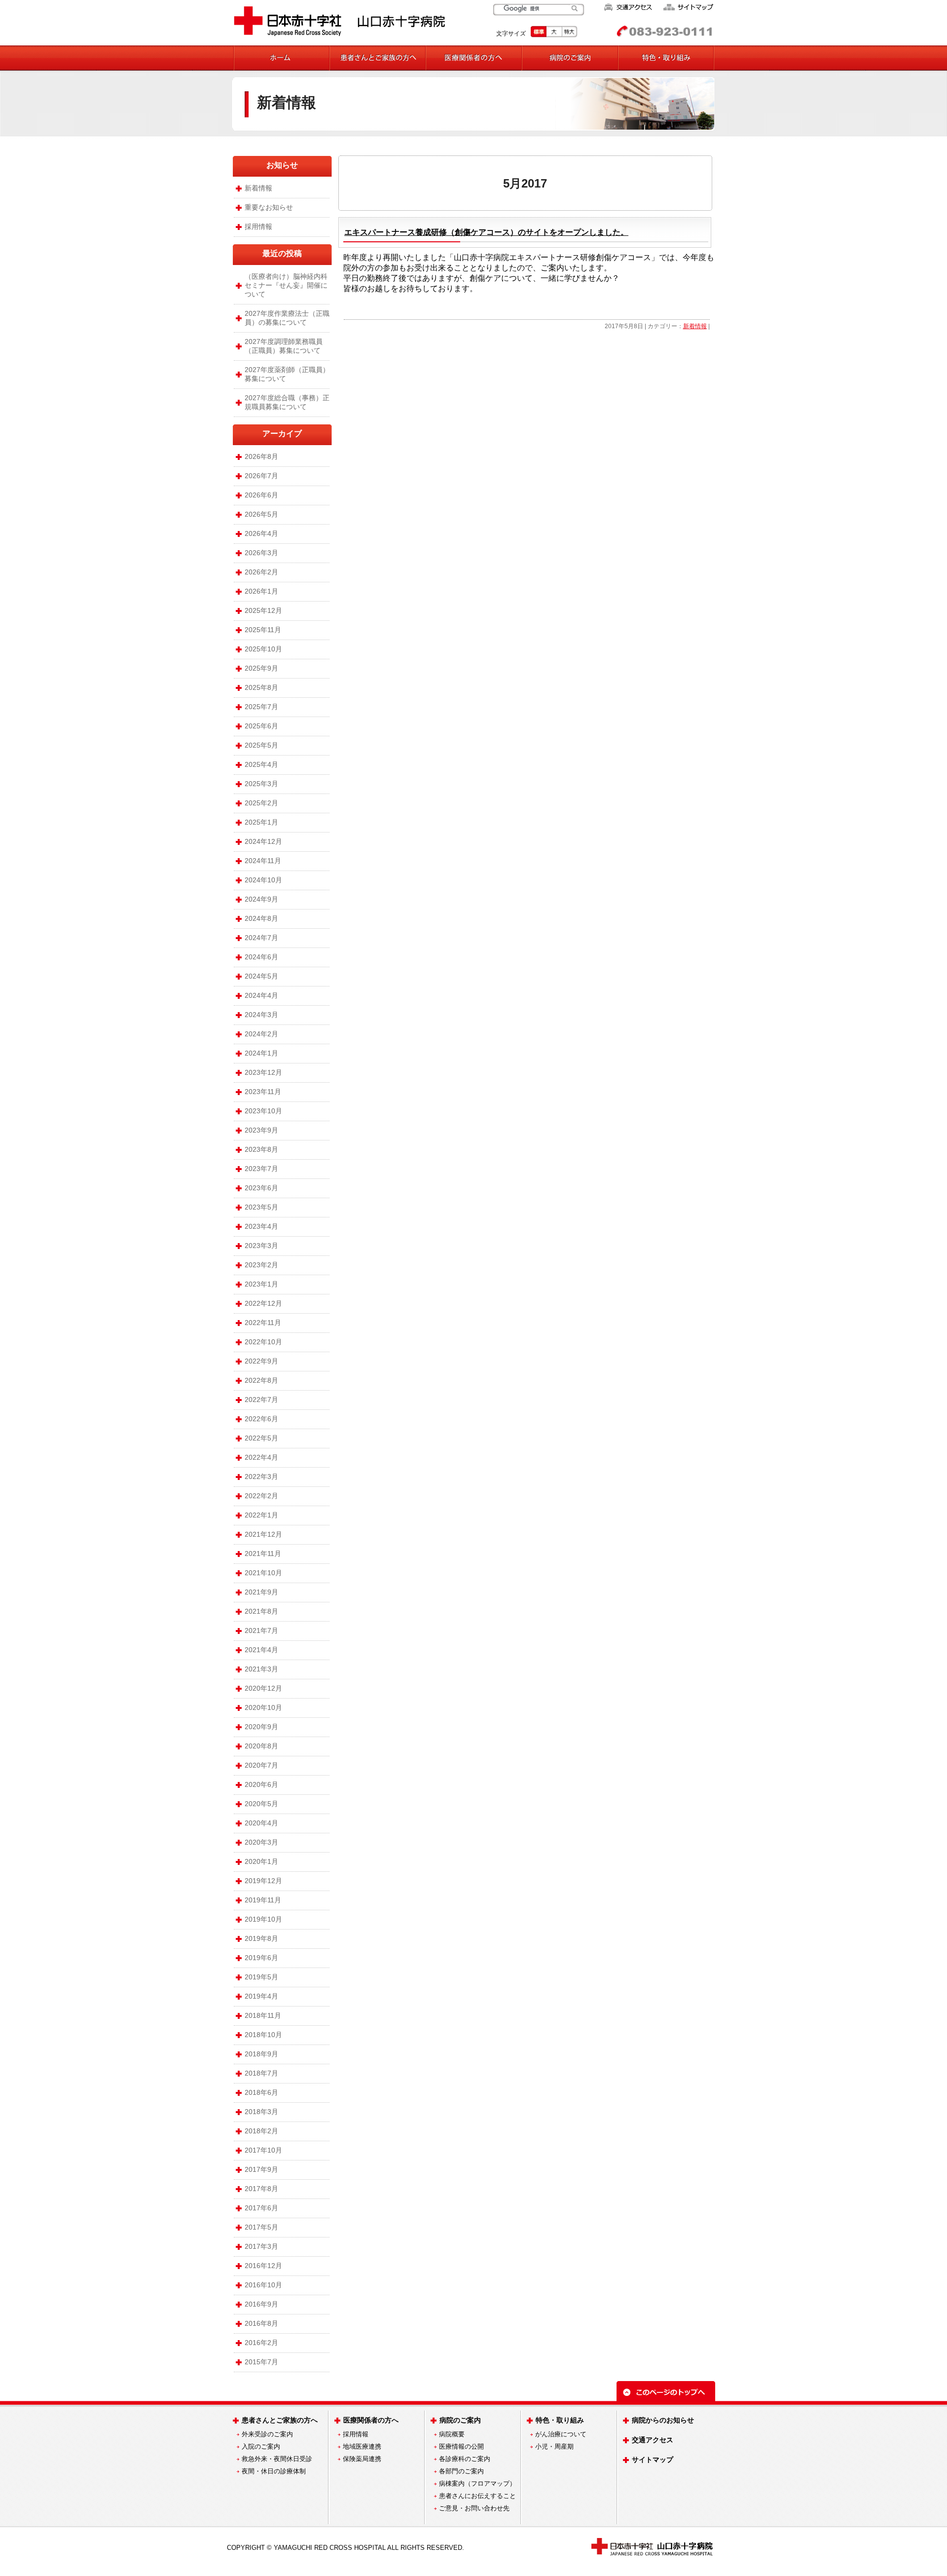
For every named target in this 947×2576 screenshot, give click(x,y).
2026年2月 (261, 572)
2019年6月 (261, 1958)
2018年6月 (261, 2092)
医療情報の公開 (461, 2446)
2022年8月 (261, 1380)
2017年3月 (261, 2246)
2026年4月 (261, 533)
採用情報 (258, 227)
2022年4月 (261, 1457)
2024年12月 (263, 841)
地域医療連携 (362, 2446)
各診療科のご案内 (465, 2459)
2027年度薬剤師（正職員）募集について (287, 374)
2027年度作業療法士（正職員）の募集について (287, 318)
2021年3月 (261, 1669)
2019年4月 (261, 1996)
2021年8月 (261, 1611)
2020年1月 (261, 1861)
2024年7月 (261, 938)
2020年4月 (261, 1823)
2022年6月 (261, 1419)
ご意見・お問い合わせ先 (474, 2508)
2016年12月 (263, 2266)
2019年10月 (263, 1919)
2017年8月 (261, 2189)
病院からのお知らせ (663, 2420)
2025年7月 (261, 707)
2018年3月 (261, 2112)
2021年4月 (261, 1650)
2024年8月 (261, 918)
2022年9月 (261, 1361)
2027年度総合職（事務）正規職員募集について (287, 402)
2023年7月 (261, 1169)
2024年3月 (261, 1015)
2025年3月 (261, 784)
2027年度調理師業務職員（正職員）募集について (284, 346)
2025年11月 (263, 630)
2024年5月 (261, 976)
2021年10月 (263, 1573)
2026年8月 (261, 456)
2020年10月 (263, 1707)
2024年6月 (261, 957)
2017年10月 (263, 2150)
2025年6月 (261, 726)
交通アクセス (653, 2440)
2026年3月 (261, 553)
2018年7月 (261, 2073)
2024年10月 (263, 880)
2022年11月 (263, 1323)
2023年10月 (263, 1111)
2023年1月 (261, 1284)
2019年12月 (263, 1881)
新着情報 (287, 102)
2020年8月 (261, 1746)
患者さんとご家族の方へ (280, 2420)
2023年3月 (261, 1246)
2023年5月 (261, 1207)
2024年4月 (261, 995)
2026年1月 (261, 591)
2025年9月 (261, 668)
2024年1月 (261, 1053)
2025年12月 (263, 610)
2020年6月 (261, 1784)
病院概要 (452, 2434)
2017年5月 (261, 2227)
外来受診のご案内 (267, 2434)
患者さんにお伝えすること (477, 2496)
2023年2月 (261, 1265)
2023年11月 (263, 1092)
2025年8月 (261, 687)
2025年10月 (263, 649)
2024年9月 (261, 899)
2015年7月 (261, 2362)
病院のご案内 (460, 2420)
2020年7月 (261, 1765)
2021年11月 (263, 1553)
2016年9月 (261, 2304)
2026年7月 (261, 476)
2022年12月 (263, 1303)
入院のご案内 (261, 2446)
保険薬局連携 (362, 2459)
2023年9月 (261, 1130)
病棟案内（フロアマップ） (477, 2483)
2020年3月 (261, 1842)
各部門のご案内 (461, 2471)
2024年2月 (261, 1034)
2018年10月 (263, 2035)
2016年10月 (263, 2285)
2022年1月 (261, 1515)
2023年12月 (263, 1072)
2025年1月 (261, 822)
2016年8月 (261, 2323)
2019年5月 (261, 1977)
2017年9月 (261, 2169)
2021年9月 (261, 1592)
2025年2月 (261, 803)
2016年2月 (261, 2343)
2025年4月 (261, 764)
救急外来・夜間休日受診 (277, 2459)
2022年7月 (261, 1400)
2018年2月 (261, 2131)
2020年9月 (261, 1727)
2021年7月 (261, 1630)
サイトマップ (653, 2460)
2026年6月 (261, 495)
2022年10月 (263, 1342)
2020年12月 (263, 1688)
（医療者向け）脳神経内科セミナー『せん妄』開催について (286, 285)
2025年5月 (261, 745)
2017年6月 (261, 2208)
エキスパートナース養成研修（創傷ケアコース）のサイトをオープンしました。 (486, 232)
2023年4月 (261, 1226)
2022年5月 (261, 1438)
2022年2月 (261, 1496)
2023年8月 (261, 1149)
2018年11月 (263, 2015)
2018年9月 (261, 2054)
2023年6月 (261, 1188)
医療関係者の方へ (371, 2420)
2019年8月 (261, 1938)
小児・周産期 (554, 2446)
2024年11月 (263, 861)
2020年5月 (261, 1804)
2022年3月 (261, 1477)
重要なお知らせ (269, 207)
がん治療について (561, 2434)
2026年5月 (261, 514)
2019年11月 (263, 1900)
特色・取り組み (560, 2420)
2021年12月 (263, 1534)
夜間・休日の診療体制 (274, 2471)
